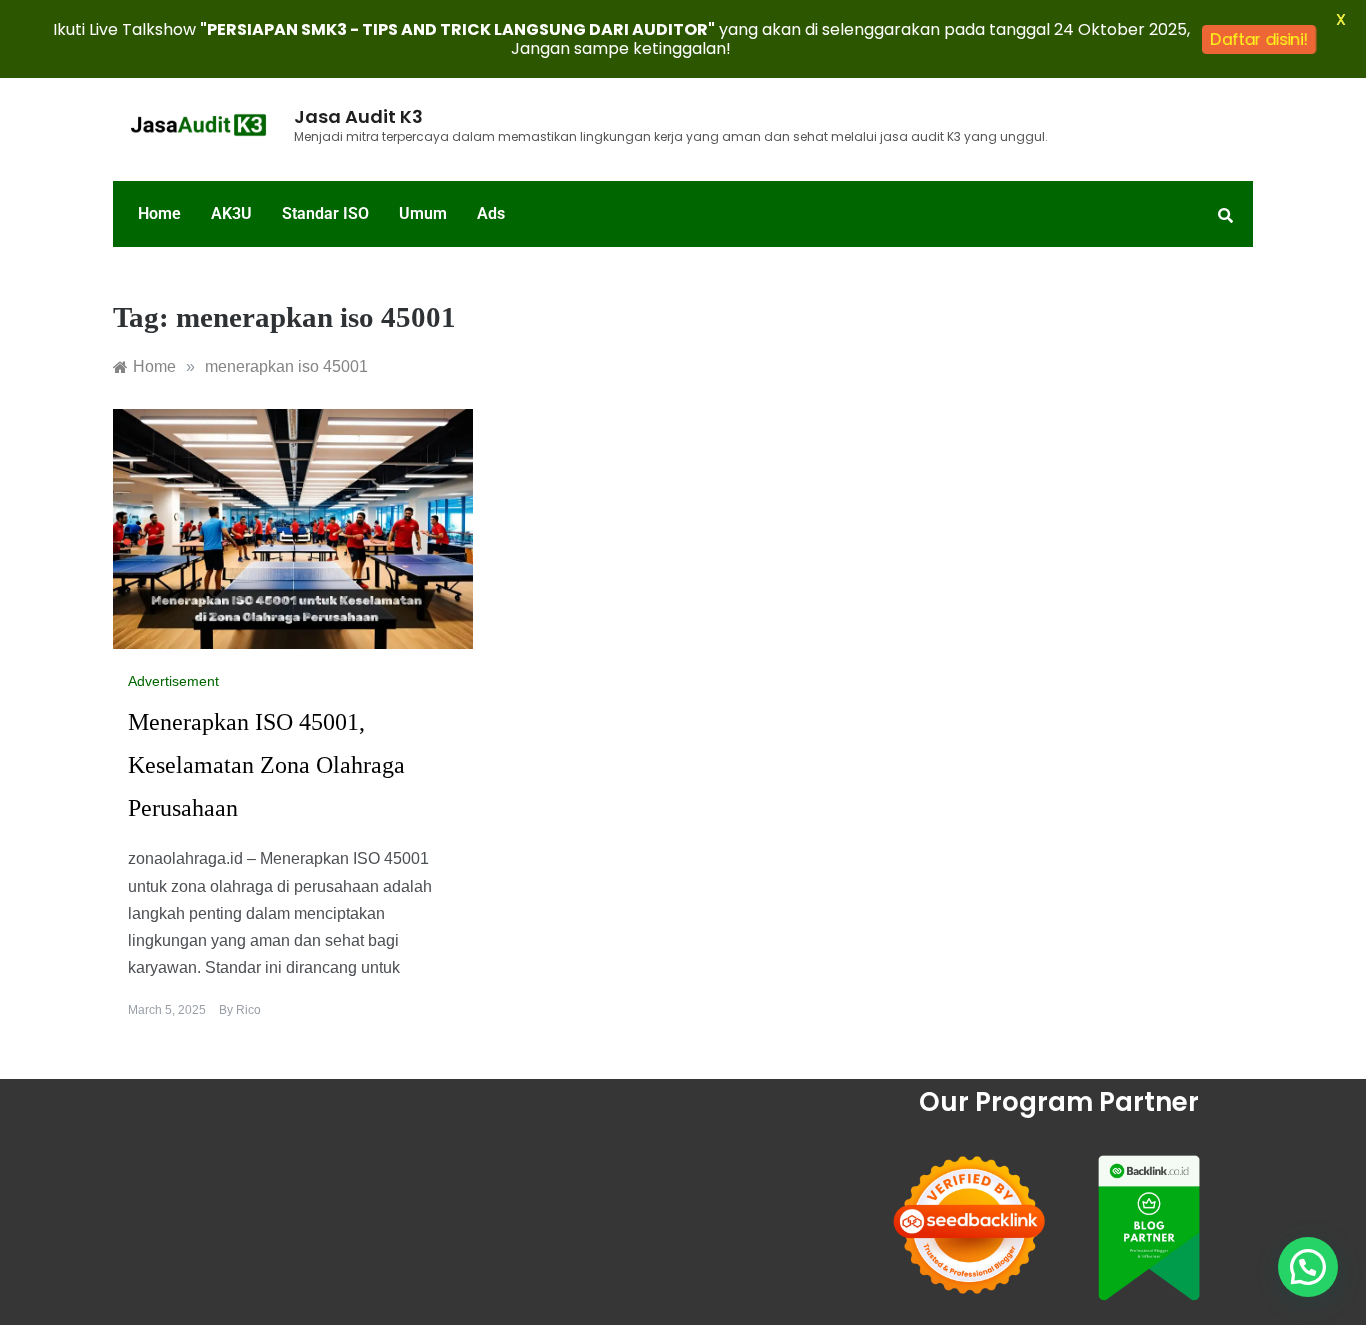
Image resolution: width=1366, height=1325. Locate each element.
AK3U (231, 213)
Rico (248, 1010)
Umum (423, 213)
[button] (1308, 1267)
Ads (491, 213)
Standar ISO (325, 213)
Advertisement (173, 681)
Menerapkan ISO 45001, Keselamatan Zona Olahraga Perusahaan (266, 765)
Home (159, 213)
